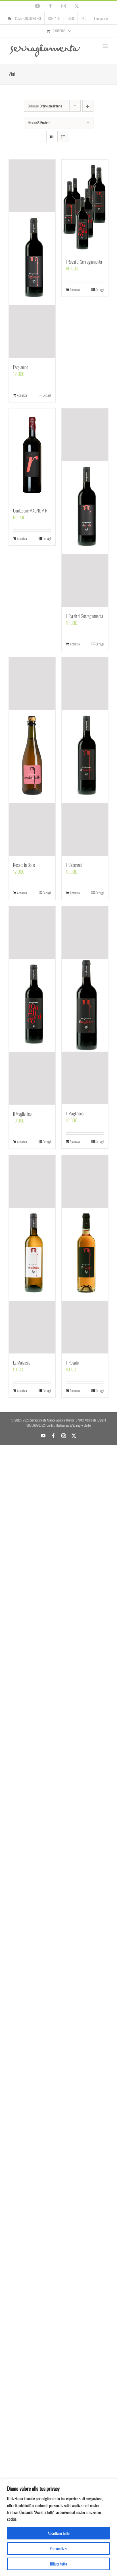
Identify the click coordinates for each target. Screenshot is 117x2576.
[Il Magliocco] (85, 1005)
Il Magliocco (75, 1113)
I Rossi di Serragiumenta (84, 262)
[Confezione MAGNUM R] (32, 455)
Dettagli (47, 395)
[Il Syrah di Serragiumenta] (85, 508)
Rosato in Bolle (24, 865)
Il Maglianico (22, 1114)
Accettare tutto (59, 2533)
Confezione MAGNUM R (30, 510)
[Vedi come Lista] (63, 136)
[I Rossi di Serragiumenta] (85, 206)
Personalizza (59, 2548)
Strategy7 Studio (82, 1425)
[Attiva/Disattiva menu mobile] (105, 46)
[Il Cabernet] (85, 757)
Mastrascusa (62, 1425)
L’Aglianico (21, 367)
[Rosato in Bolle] (32, 757)
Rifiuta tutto (58, 2564)
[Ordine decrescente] (88, 106)
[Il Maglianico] (32, 1005)
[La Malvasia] (32, 1254)
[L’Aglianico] (32, 259)
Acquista (22, 395)
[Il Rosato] (85, 1254)
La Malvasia (22, 1363)
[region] (58, 2528)
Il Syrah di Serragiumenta (84, 616)
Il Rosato (72, 1363)
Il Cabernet (74, 865)
